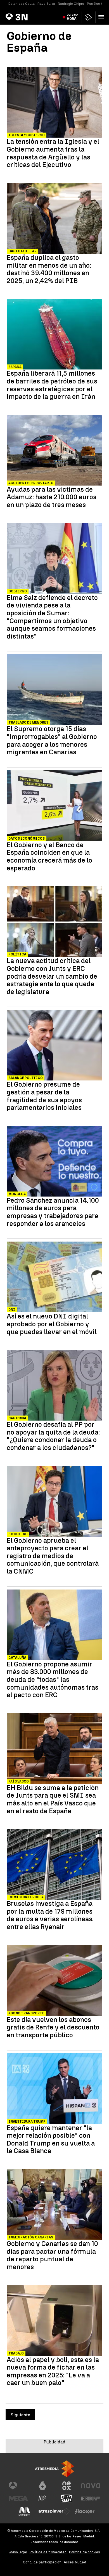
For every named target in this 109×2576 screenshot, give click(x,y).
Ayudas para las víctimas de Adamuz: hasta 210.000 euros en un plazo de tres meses (52, 497)
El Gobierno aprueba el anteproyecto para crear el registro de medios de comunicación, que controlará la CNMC (53, 1556)
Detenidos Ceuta (22, 4)
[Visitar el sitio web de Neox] (67, 2486)
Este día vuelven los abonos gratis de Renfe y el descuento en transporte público (53, 2027)
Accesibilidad (75, 2562)
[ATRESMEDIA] (54, 2469)
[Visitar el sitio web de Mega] (18, 2499)
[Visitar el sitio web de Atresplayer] (54, 2511)
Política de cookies (85, 2552)
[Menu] (102, 17)
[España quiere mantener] (54, 2089)
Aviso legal (18, 2552)
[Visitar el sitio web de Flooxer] (85, 2511)
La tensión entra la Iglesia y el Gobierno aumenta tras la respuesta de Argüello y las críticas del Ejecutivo (53, 153)
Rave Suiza (46, 4)
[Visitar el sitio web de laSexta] (42, 2486)
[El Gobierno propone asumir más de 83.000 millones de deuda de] (54, 1626)
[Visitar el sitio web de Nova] (91, 2486)
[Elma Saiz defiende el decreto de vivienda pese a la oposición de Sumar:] (54, 559)
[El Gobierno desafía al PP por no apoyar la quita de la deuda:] (54, 1386)
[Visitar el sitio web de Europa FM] (91, 2499)
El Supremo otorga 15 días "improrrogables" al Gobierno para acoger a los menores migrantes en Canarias (52, 740)
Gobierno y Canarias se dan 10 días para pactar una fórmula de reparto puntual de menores (52, 2255)
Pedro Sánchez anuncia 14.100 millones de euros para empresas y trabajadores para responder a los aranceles (53, 1212)
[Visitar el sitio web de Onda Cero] (67, 2499)
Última (73, 17)
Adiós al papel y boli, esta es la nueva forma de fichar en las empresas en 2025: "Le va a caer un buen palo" (53, 2371)
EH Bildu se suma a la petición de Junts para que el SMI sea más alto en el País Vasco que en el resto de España (53, 1799)
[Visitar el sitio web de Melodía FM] (24, 2511)
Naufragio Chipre (71, 4)
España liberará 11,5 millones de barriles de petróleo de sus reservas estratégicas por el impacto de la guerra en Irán (52, 385)
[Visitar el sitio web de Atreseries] (42, 2499)
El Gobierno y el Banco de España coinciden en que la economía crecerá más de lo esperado (49, 856)
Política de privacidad (48, 2552)
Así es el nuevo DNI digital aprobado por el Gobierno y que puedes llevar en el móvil (52, 1324)
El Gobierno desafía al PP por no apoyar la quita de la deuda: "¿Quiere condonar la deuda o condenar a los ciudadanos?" (53, 1436)
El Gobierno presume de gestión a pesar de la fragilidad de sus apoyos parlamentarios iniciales (44, 1096)
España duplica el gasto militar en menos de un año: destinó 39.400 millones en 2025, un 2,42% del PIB (49, 269)
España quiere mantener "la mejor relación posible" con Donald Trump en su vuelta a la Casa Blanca (51, 2139)
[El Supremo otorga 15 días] (54, 690)
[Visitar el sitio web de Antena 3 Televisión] (18, 2486)
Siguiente (20, 2415)
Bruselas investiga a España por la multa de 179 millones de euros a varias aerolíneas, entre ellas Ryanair (50, 1915)
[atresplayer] (89, 17)
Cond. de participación (42, 2562)
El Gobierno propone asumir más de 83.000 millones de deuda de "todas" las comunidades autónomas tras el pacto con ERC (53, 1680)
